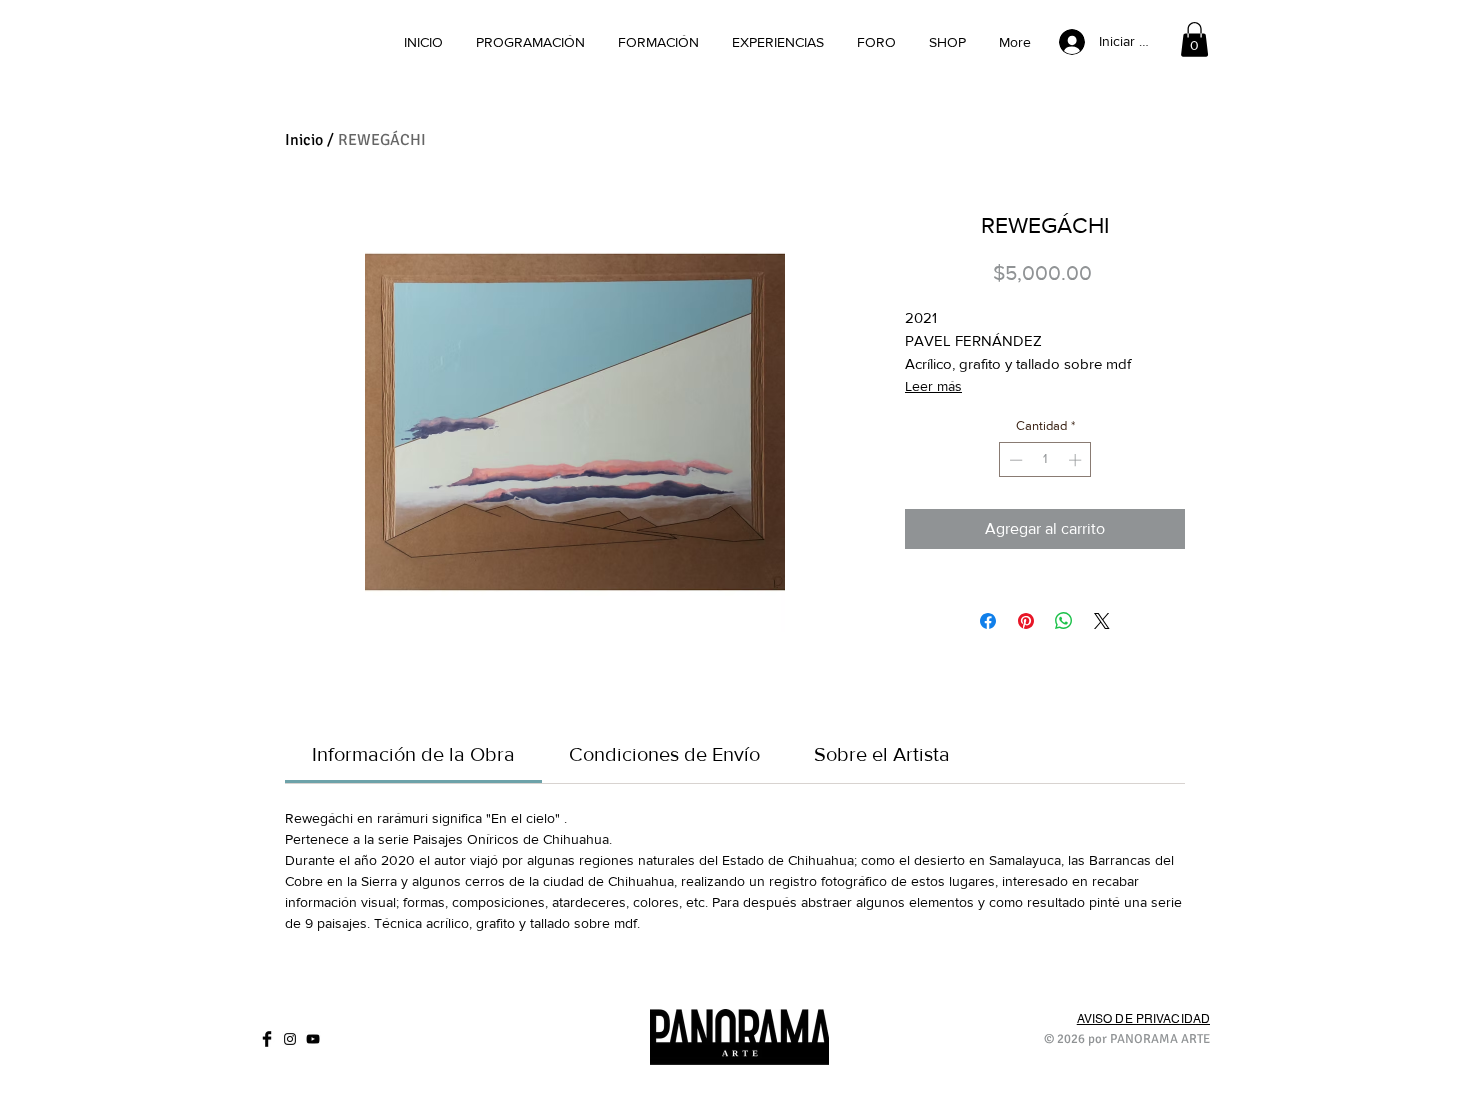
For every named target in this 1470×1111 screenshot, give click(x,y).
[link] (1194, 39)
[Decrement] (1014, 460)
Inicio (304, 140)
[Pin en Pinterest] (1026, 621)
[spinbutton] (1045, 460)
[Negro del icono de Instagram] (290, 1039)
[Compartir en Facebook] (988, 621)
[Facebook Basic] (267, 1039)
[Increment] (1077, 460)
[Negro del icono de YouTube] (313, 1039)
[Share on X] (1102, 621)
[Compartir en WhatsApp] (1064, 621)
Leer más (933, 386)
